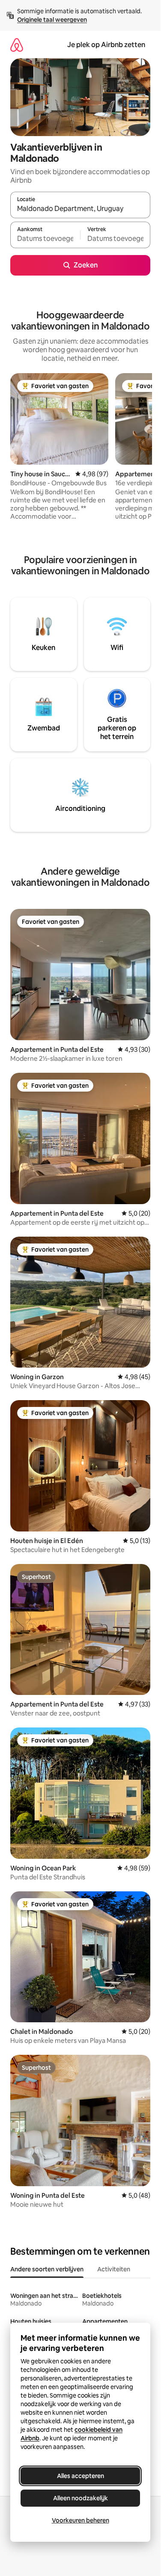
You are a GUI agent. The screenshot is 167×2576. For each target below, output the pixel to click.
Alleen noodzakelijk (81, 2498)
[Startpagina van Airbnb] (17, 45)
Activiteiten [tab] (114, 2269)
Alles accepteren (81, 2476)
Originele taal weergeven (52, 20)
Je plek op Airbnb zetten (106, 45)
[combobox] (80, 209)
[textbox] (45, 239)
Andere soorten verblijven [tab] (47, 2269)
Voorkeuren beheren (81, 2520)
